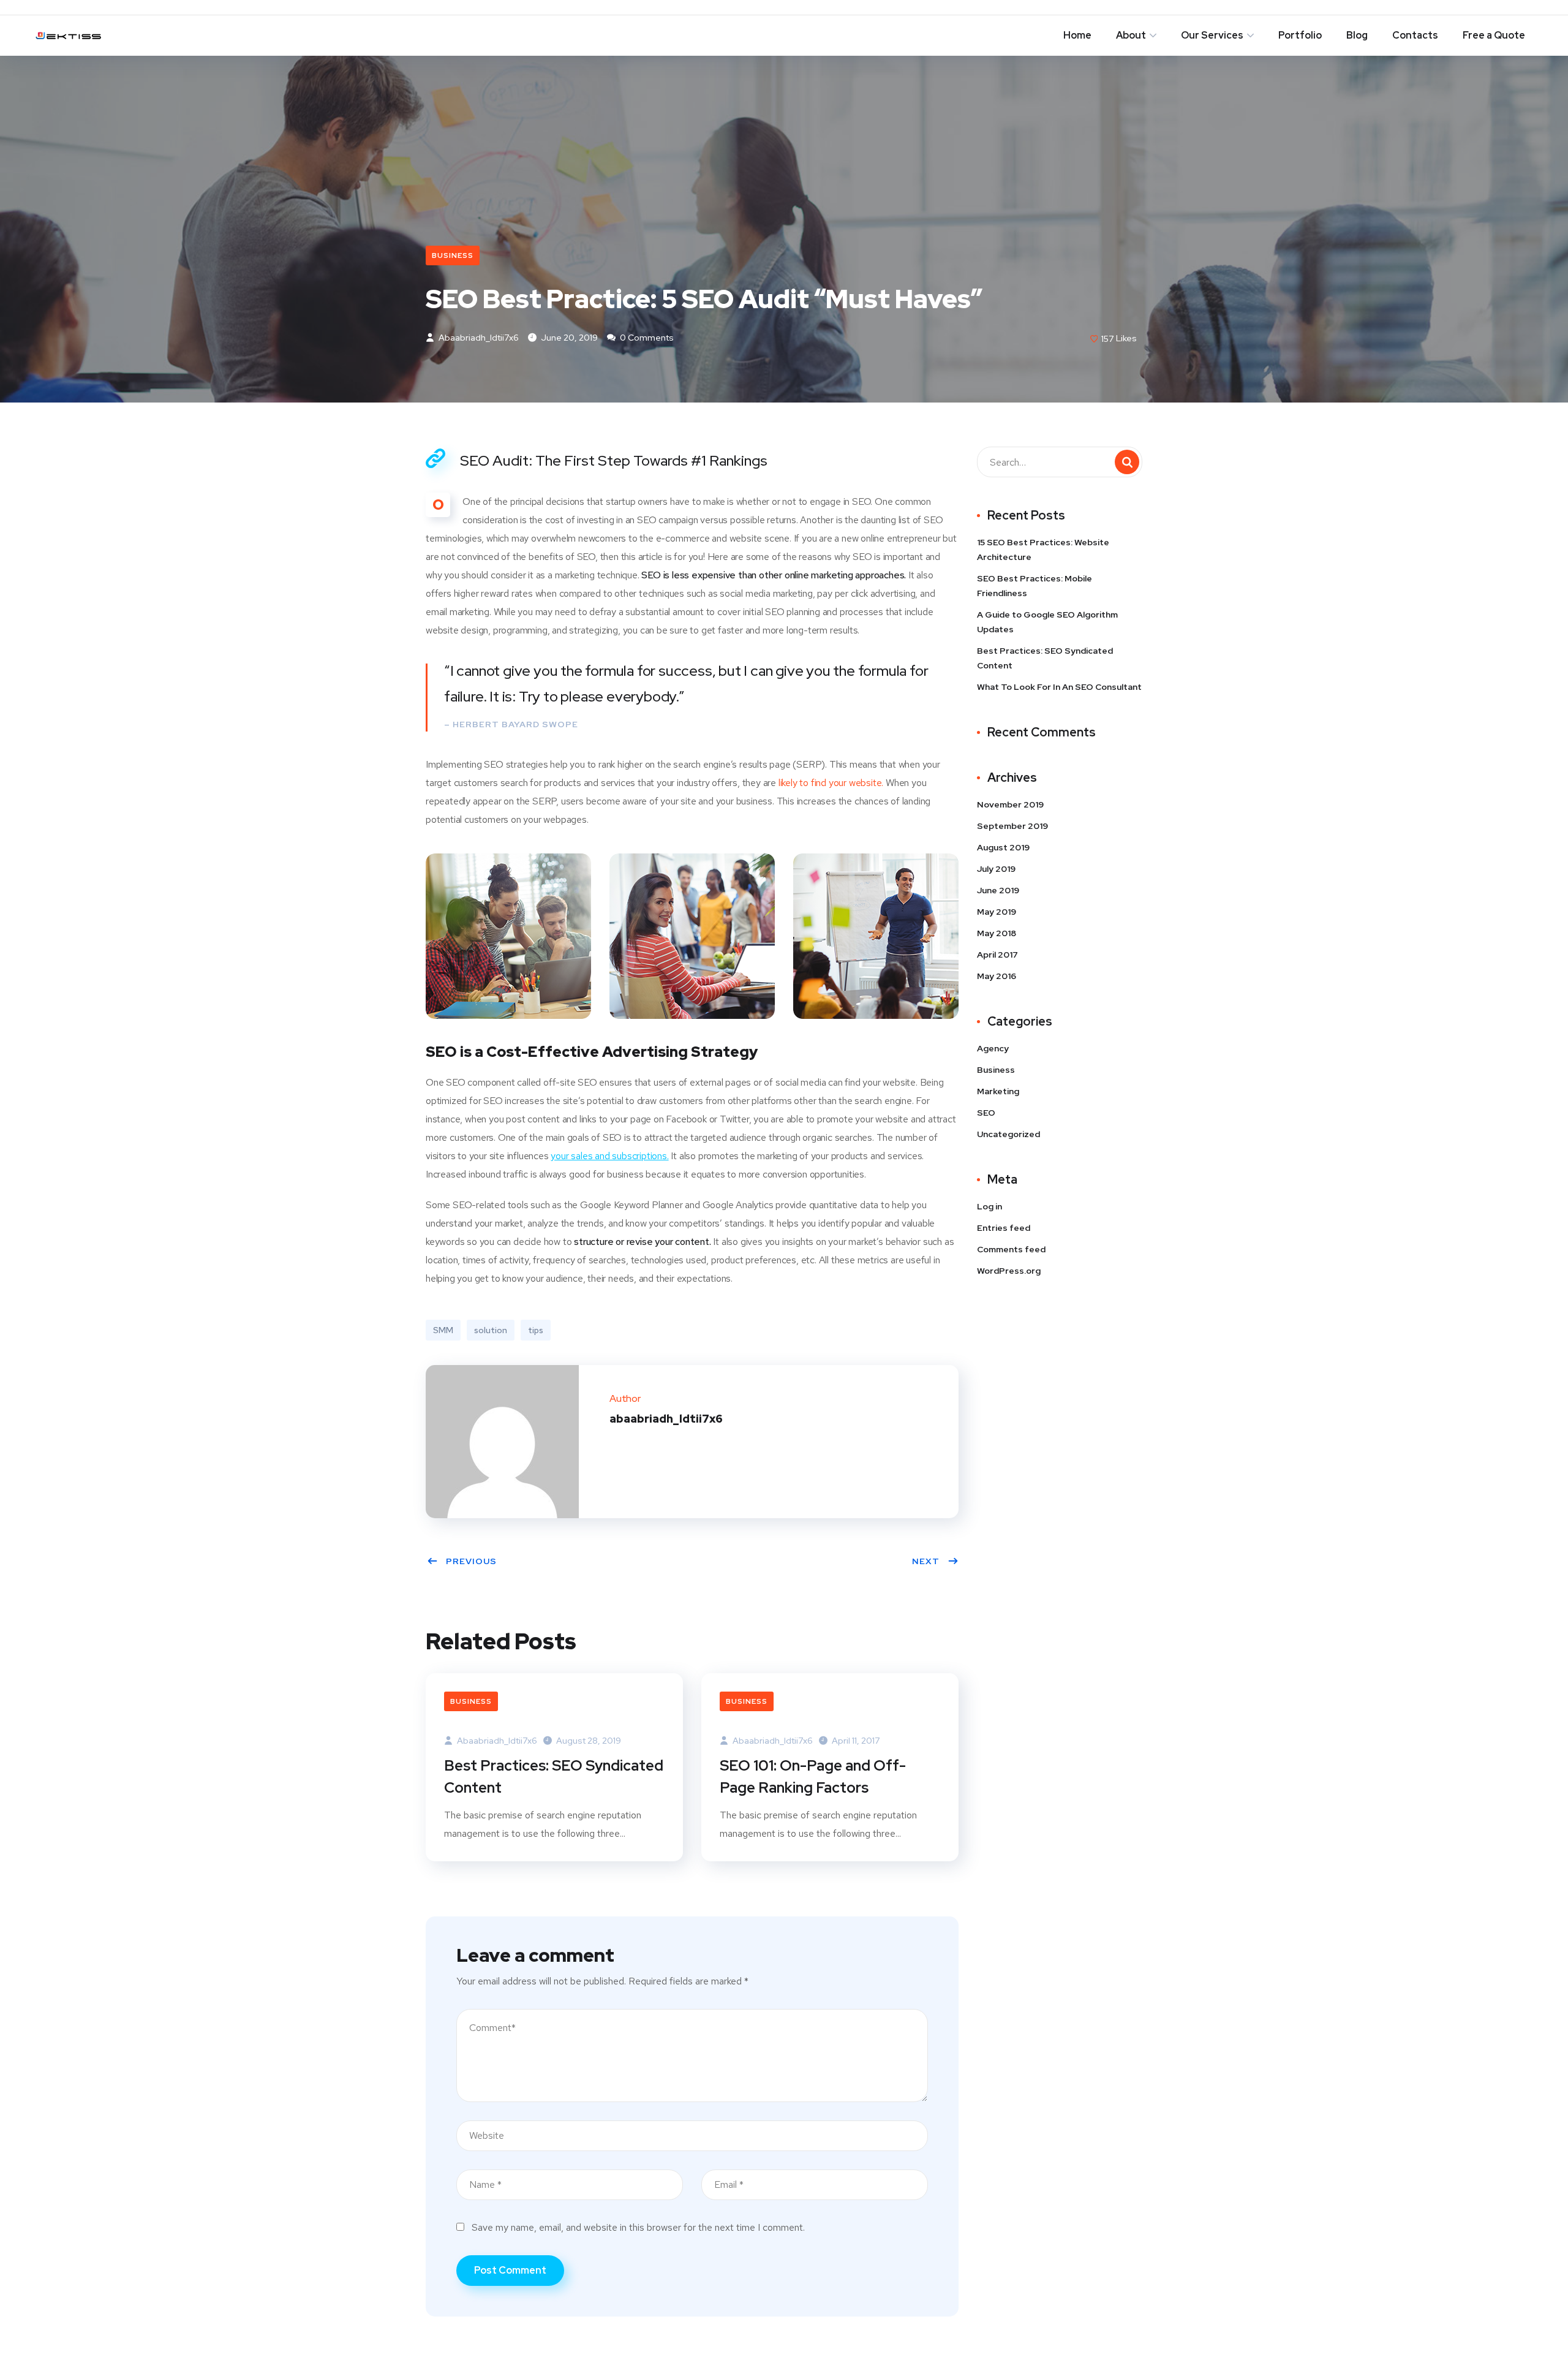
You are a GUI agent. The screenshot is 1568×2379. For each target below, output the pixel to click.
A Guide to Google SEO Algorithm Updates (1047, 622)
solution (491, 1330)
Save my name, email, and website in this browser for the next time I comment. (638, 2227)
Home (1077, 35)
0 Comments (646, 338)
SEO (986, 1113)
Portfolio (1300, 35)
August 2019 (1003, 847)
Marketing (998, 1091)
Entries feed (1004, 1228)
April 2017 (997, 955)
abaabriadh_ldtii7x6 (478, 338)
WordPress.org (1009, 1271)
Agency (993, 1048)
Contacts (1415, 35)
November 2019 (1010, 804)
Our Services (1212, 35)
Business (453, 255)
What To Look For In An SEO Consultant (1059, 687)
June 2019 (998, 890)
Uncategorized (1008, 1134)
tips (536, 1330)
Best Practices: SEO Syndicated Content (554, 1776)
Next (926, 1561)
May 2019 (997, 912)
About (1131, 35)
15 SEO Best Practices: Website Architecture (1043, 550)
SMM (443, 1330)
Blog (1357, 35)
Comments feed (1011, 1249)
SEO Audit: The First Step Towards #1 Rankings (614, 460)
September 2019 (1012, 826)
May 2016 (997, 976)
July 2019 (996, 869)
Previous (471, 1561)
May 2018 (997, 933)
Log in (989, 1206)
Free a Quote (1494, 35)
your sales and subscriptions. (609, 1156)
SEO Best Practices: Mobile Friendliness (1035, 586)
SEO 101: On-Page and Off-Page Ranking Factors (813, 1776)
